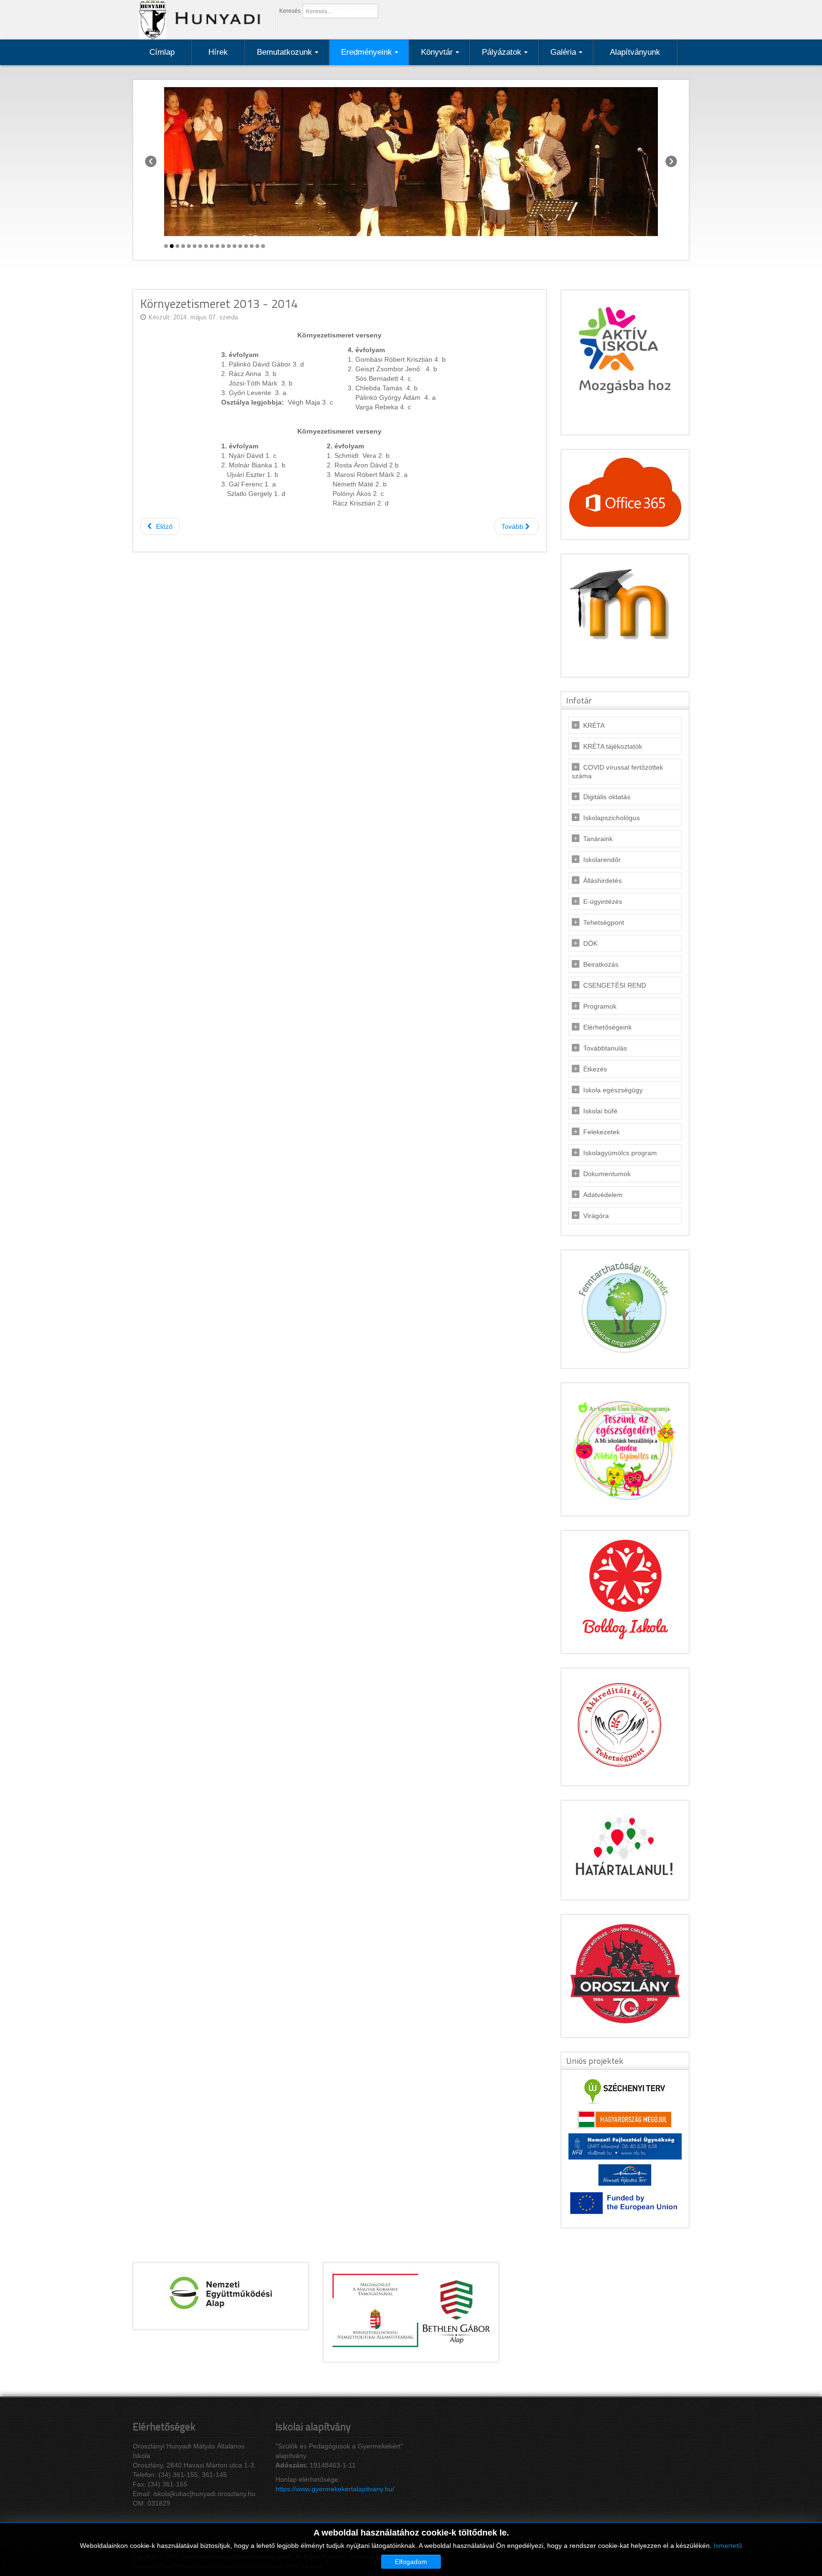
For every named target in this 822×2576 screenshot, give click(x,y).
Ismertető (728, 2546)
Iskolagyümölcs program (620, 1153)
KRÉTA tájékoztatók (613, 746)
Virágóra (596, 1216)
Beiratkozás (601, 964)
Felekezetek (602, 1132)
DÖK (590, 943)
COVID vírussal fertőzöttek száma (617, 772)
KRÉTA (594, 725)
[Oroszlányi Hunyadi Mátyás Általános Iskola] (197, 19)
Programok (600, 1006)
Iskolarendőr (602, 860)
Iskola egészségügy (613, 1090)
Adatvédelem (603, 1195)
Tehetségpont (604, 922)
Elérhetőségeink (607, 1027)
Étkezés (595, 1069)
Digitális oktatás (607, 797)
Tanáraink (598, 839)
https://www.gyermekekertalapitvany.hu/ (335, 2489)
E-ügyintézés (603, 902)
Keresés (290, 11)
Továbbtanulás (605, 1048)
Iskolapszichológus (612, 818)
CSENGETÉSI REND (615, 985)
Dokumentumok (607, 1174)
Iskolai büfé (600, 1111)
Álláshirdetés (602, 881)
